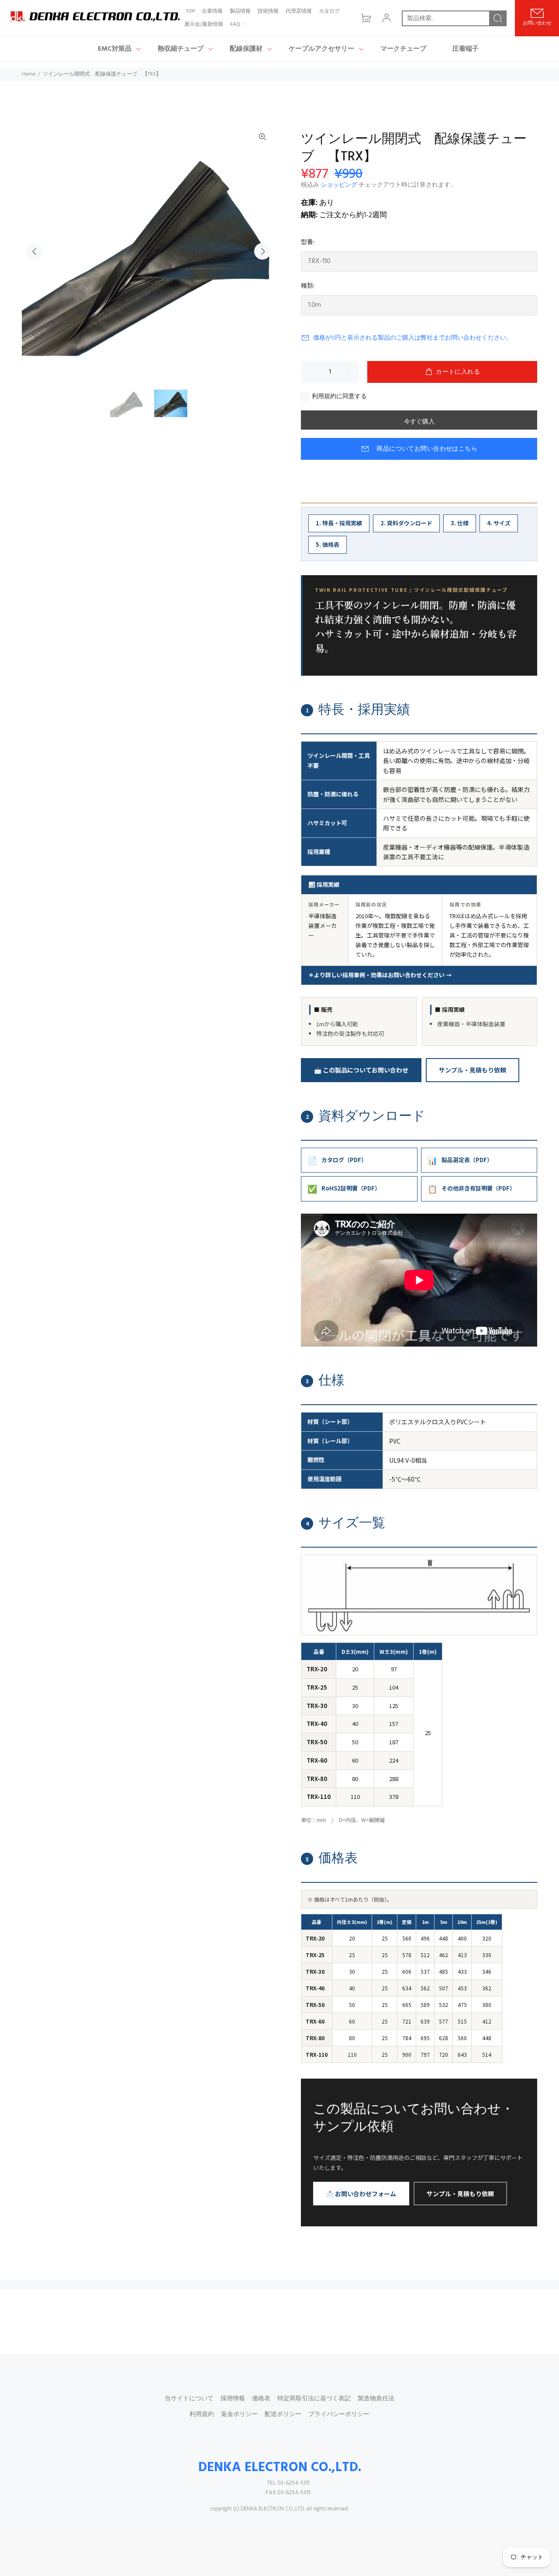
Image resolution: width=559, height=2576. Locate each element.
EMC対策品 (115, 49)
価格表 (261, 2399)
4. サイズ (499, 523)
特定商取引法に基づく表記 (314, 2399)
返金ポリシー (239, 2415)
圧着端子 (466, 49)
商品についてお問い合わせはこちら (427, 449)
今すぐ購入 (419, 422)
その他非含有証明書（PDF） (471, 1188)
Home (29, 74)
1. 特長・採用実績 (339, 523)
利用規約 (202, 2415)
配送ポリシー (283, 2415)
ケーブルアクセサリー (321, 49)
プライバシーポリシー (339, 2415)
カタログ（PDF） (337, 1160)
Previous (35, 251)
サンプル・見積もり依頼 (473, 1070)
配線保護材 (246, 49)
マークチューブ (403, 49)
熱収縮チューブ (181, 49)
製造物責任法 (376, 2399)
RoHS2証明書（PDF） (344, 1188)
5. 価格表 (328, 544)
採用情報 (233, 2399)
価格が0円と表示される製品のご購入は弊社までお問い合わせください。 (413, 338)
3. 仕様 (460, 523)
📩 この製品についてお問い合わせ (361, 1070)
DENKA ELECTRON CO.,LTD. (280, 2468)
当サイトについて (189, 2399)
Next (262, 251)
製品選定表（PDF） (460, 1160)
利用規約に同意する (339, 397)
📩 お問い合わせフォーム (361, 2194)
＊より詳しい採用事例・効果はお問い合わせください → (380, 975)
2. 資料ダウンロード (406, 523)
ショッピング (339, 185)
